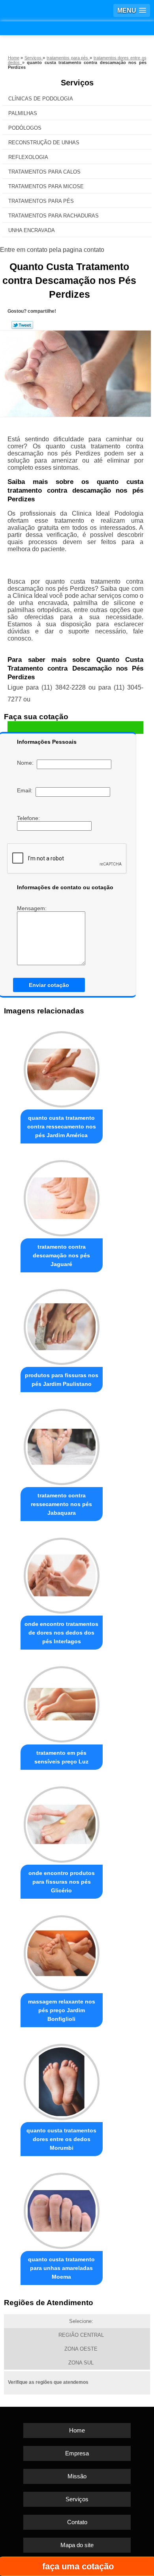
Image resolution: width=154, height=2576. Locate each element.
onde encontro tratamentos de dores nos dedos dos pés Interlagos (61, 1633)
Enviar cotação (49, 985)
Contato (77, 2522)
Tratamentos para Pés (41, 201)
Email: (26, 790)
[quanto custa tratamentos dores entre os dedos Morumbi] (62, 2080)
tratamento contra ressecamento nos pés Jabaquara (61, 1504)
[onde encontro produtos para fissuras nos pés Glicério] (62, 1822)
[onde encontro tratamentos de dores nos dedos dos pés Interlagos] (62, 1574)
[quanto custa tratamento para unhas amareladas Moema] (62, 2209)
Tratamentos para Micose (46, 186)
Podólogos (25, 128)
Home (77, 2430)
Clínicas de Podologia (41, 99)
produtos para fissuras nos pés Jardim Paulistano (62, 1380)
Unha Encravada (32, 230)
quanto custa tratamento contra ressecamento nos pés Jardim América (62, 1126)
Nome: (27, 763)
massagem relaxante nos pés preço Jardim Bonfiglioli (62, 2010)
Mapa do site (77, 2545)
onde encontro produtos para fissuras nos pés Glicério (62, 1882)
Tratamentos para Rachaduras (54, 216)
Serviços (77, 83)
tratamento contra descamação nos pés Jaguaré (61, 1255)
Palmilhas (23, 113)
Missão (77, 2476)
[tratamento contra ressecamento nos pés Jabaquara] (62, 1445)
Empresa (77, 2453)
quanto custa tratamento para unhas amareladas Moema (61, 2268)
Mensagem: (33, 908)
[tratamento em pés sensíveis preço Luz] (62, 1702)
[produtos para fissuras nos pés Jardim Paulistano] (62, 1325)
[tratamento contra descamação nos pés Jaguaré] (62, 1196)
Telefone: (29, 818)
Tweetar (22, 325)
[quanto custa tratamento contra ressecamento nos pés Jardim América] (62, 1067)
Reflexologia (28, 157)
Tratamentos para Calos (44, 172)
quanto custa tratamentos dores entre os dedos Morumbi (61, 2139)
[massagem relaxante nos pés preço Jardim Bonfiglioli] (62, 1951)
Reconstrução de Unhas (44, 143)
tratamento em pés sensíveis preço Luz (61, 1757)
